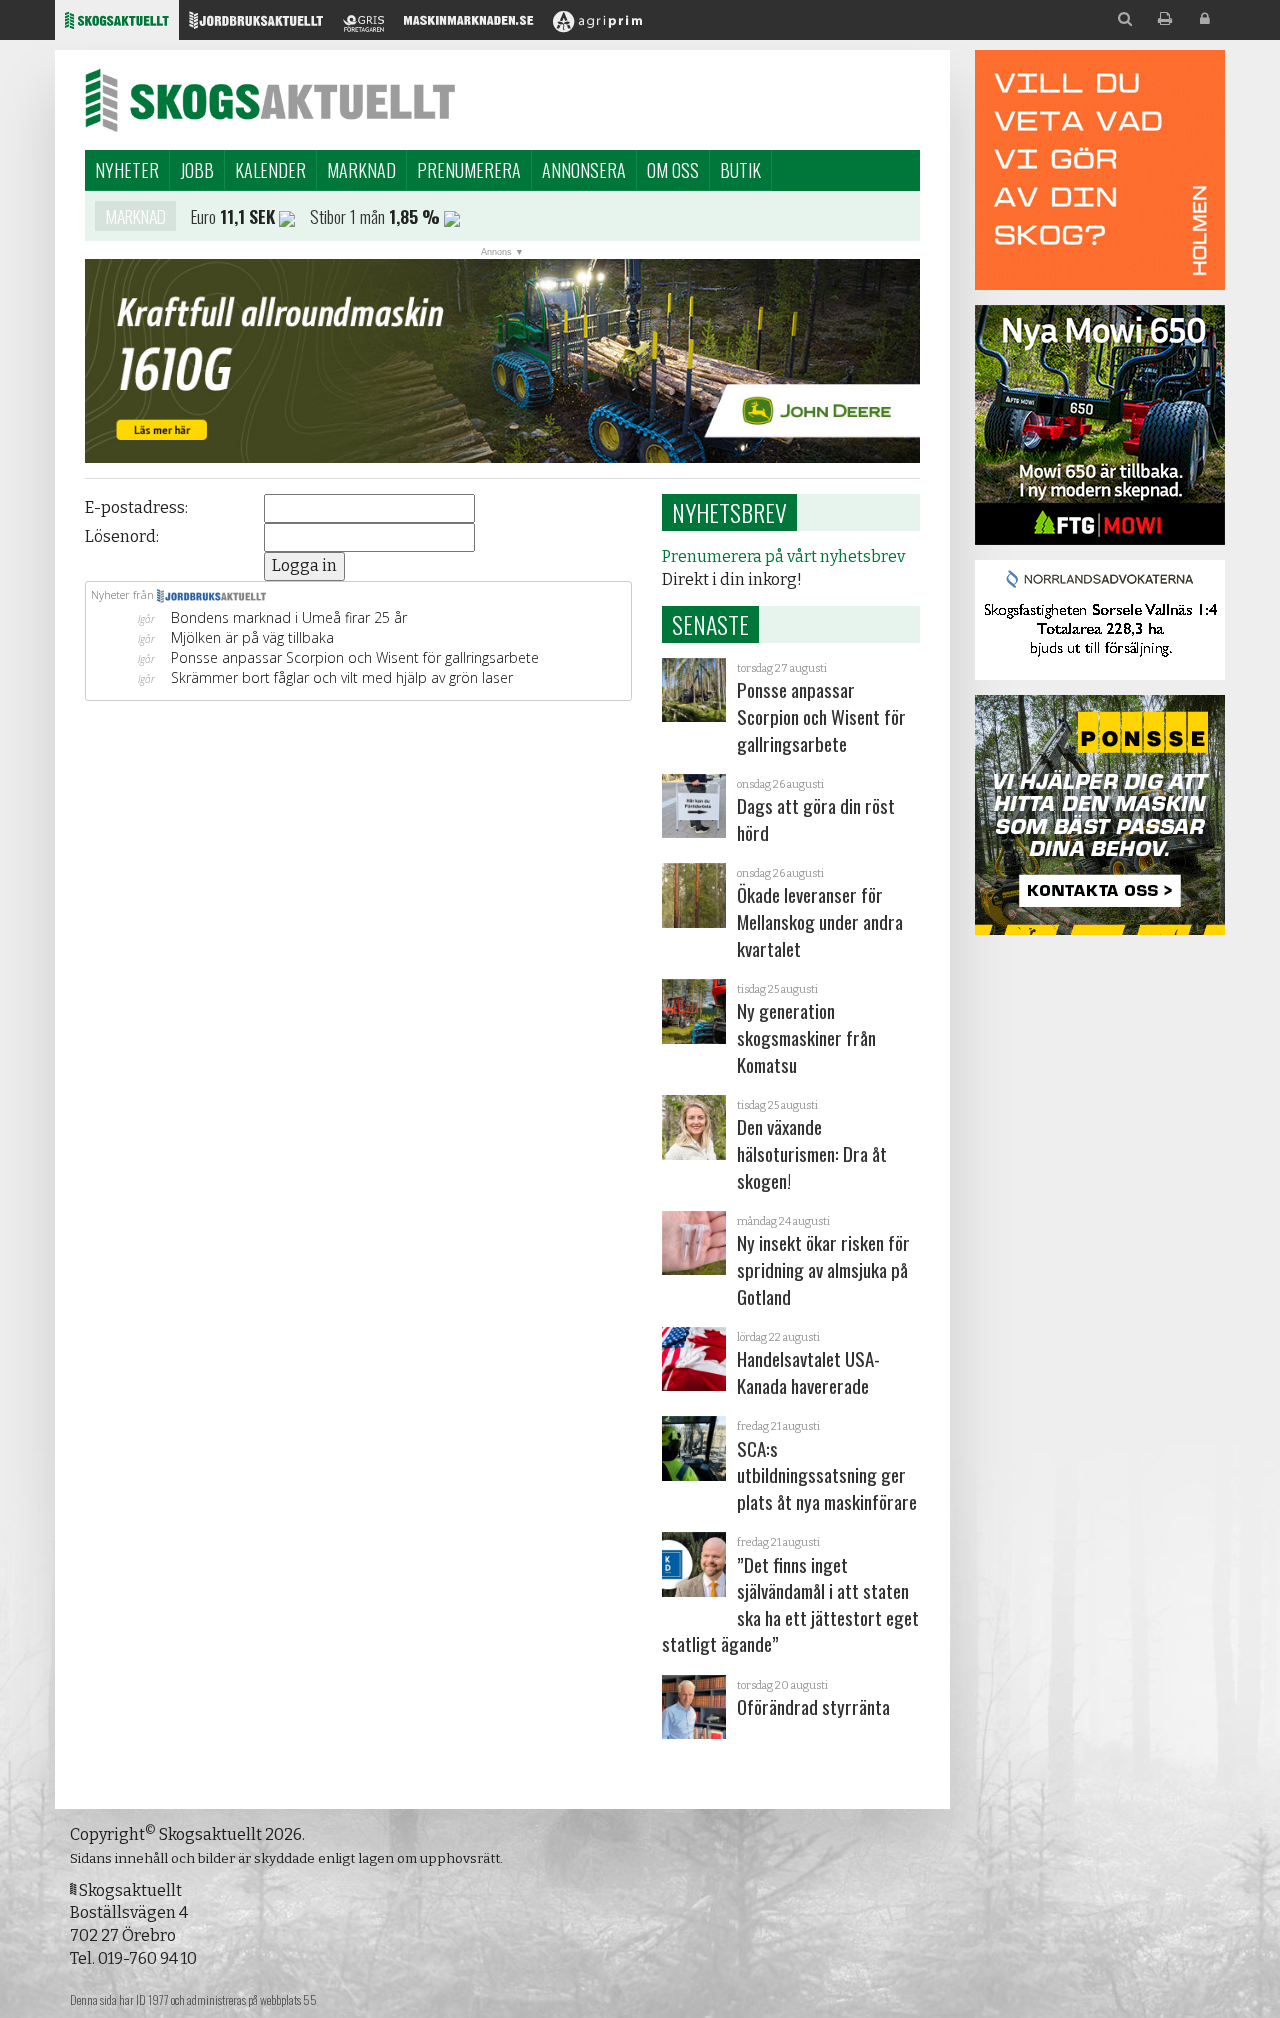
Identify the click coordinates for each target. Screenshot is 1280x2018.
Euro (203, 216)
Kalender (270, 170)
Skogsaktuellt (270, 100)
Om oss (673, 170)
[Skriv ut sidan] (1165, 19)
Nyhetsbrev (729, 512)
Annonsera (584, 170)
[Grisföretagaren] (363, 25)
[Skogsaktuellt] (117, 25)
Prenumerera (469, 170)
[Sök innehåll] (1125, 19)
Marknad (361, 170)
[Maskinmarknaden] (468, 25)
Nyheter (127, 170)
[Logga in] (1205, 19)
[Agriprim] (597, 25)
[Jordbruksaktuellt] (256, 25)
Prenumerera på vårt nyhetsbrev (783, 556)
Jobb (197, 170)
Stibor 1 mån (347, 216)
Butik (740, 170)
